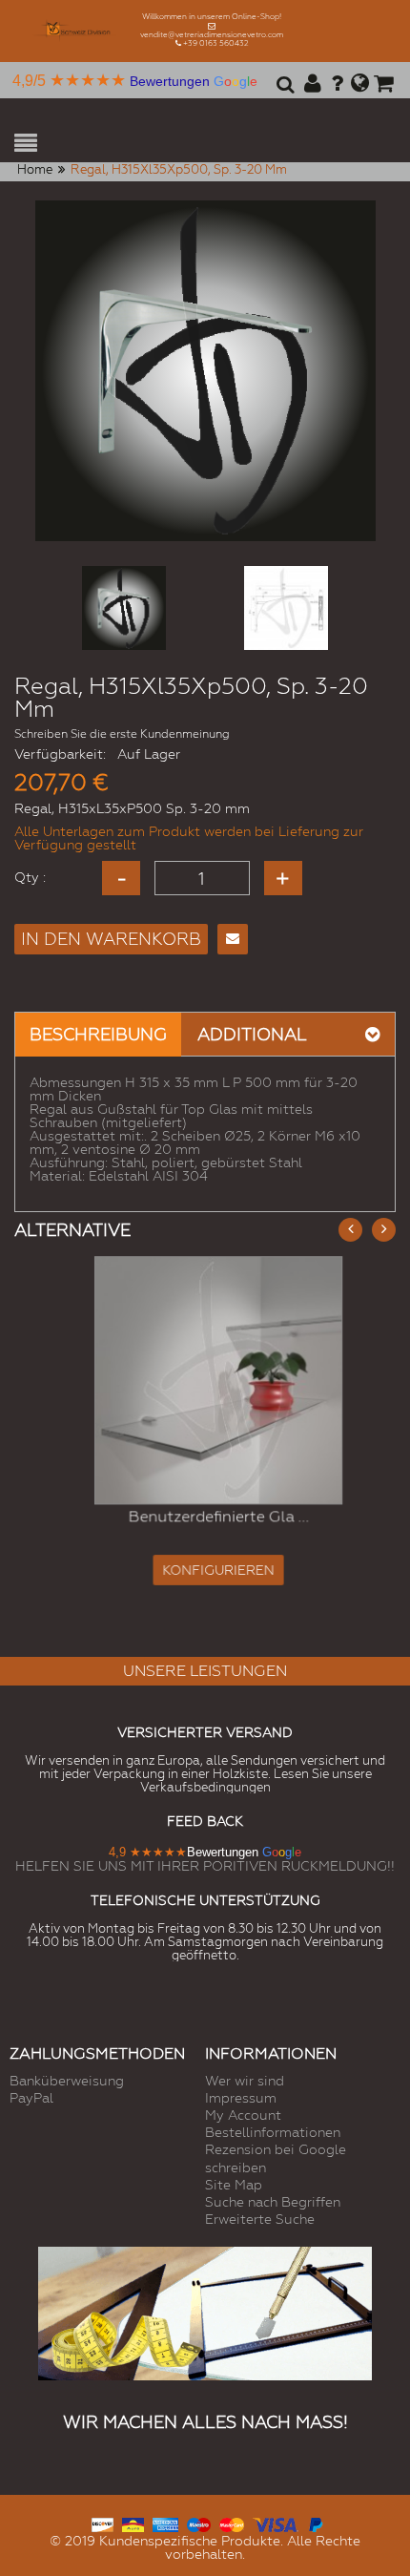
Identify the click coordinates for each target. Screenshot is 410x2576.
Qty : (30, 877)
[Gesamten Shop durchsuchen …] (283, 91)
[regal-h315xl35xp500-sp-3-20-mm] (124, 608)
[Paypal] (315, 2522)
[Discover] (102, 2522)
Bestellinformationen (273, 2132)
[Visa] (276, 2522)
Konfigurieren (205, 1571)
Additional (252, 1034)
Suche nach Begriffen (273, 2202)
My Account (243, 2115)
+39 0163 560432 (216, 43)
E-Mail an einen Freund (233, 939)
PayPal (31, 2098)
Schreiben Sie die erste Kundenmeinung (122, 734)
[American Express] (165, 2522)
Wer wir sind (245, 2081)
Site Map (234, 2185)
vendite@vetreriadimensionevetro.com (212, 35)
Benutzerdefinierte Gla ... (205, 1517)
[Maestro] (199, 2522)
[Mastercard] (231, 2522)
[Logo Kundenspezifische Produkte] (77, 31)
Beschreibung (98, 1034)
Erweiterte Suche (260, 2219)
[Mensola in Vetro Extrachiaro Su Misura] (205, 1380)
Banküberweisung (67, 2081)
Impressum (241, 2098)
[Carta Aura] (133, 2522)
